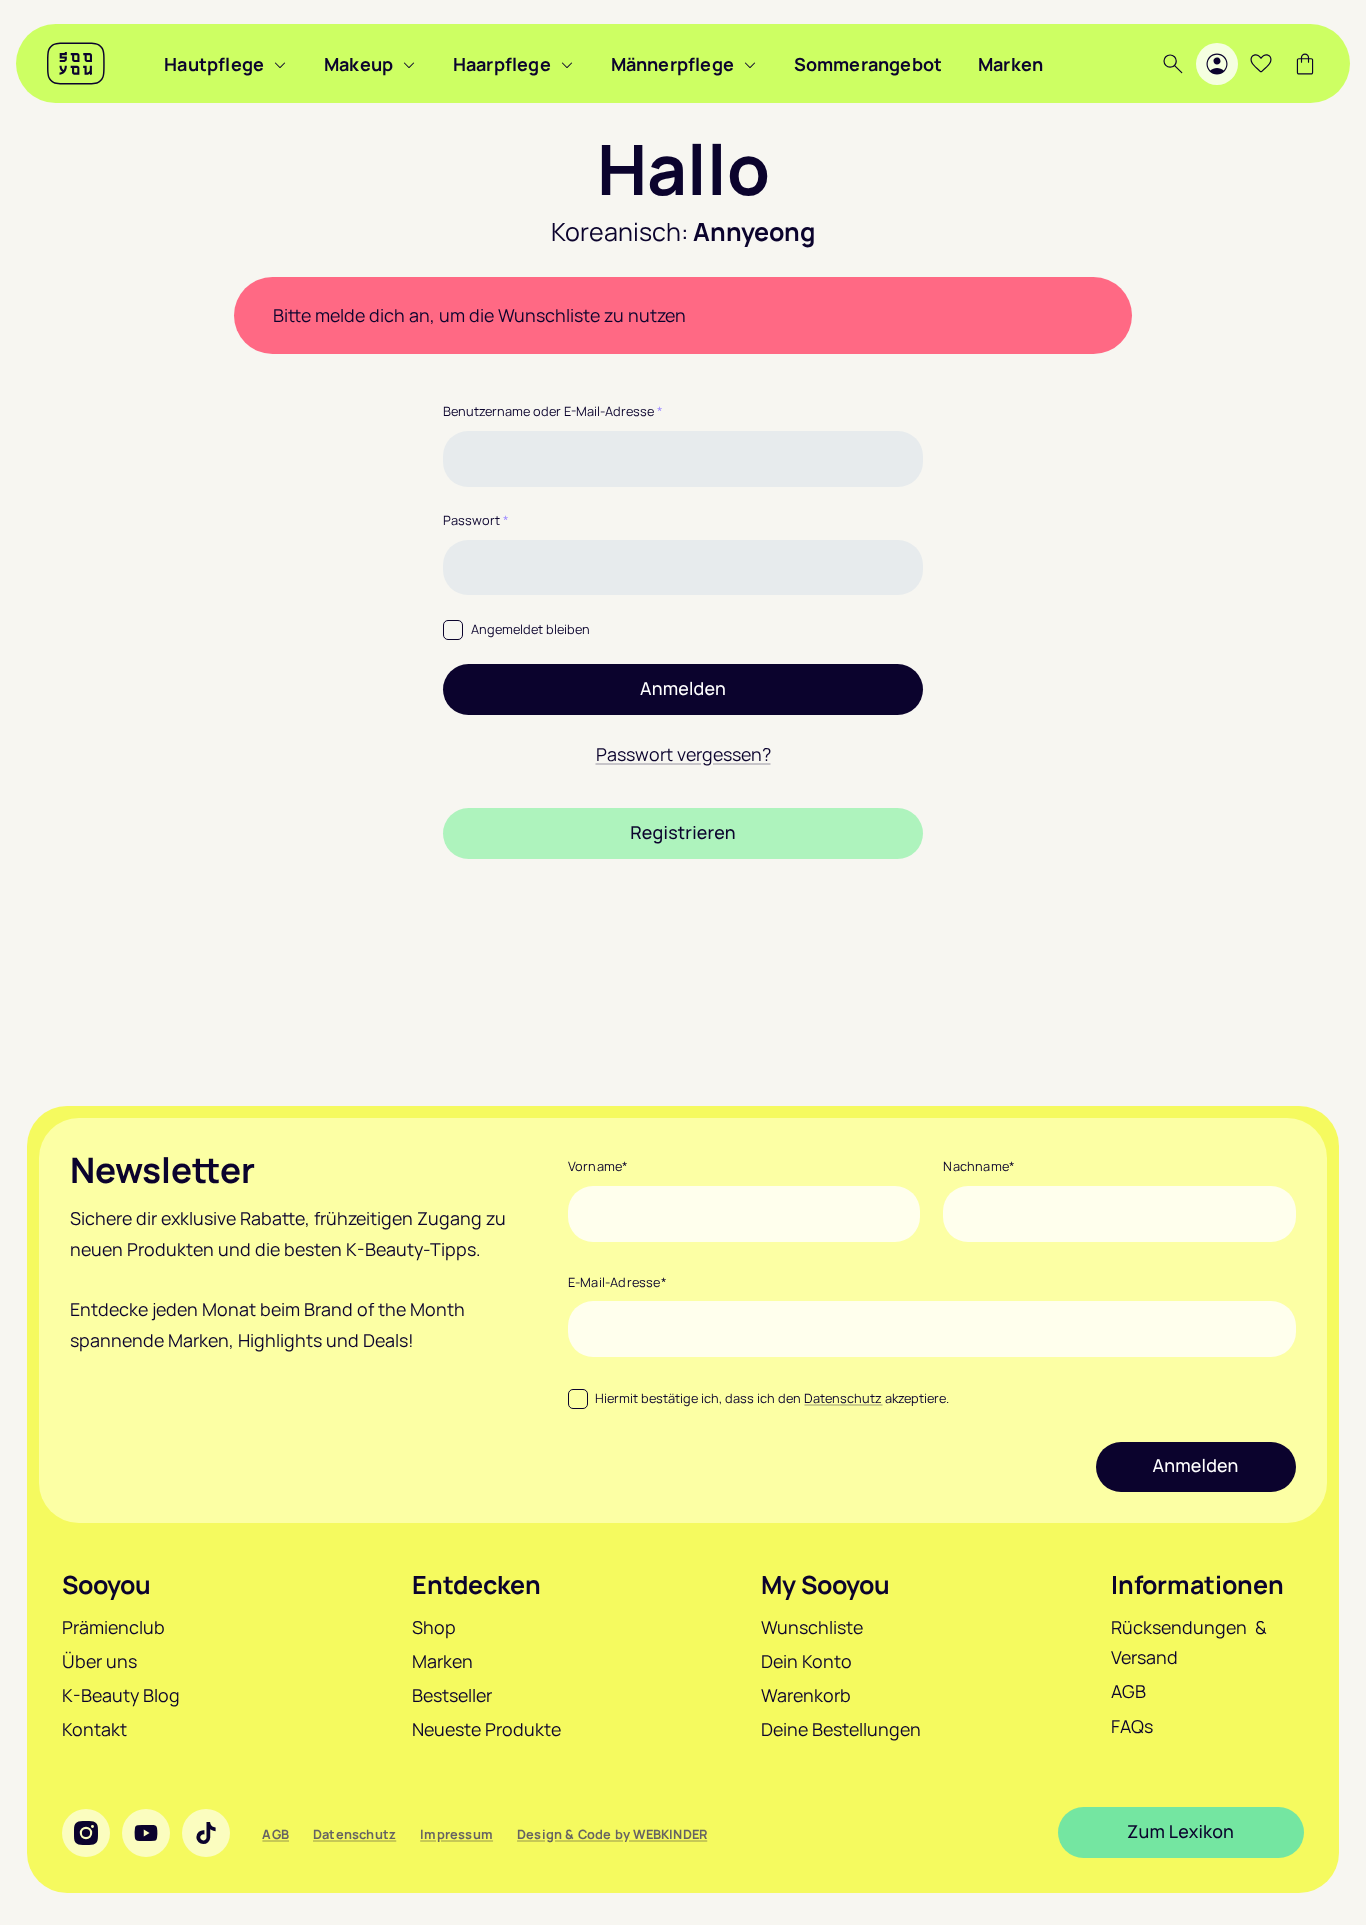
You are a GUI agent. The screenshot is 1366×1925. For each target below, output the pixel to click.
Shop (434, 1627)
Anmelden (683, 689)
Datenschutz (843, 1398)
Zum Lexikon (1180, 1832)
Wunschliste (812, 1627)
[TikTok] (206, 1833)
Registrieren (683, 833)
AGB (1128, 1691)
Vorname (598, 1166)
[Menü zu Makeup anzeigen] (409, 63)
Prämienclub (113, 1627)
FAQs (1132, 1726)
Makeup (358, 64)
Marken (1010, 64)
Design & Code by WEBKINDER (612, 1834)
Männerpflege (672, 64)
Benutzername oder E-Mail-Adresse (553, 411)
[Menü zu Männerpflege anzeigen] (750, 63)
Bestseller (452, 1695)
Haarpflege (502, 64)
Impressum (456, 1834)
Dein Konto (806, 1661)
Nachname (979, 1166)
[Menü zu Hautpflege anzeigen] (280, 63)
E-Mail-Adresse (617, 1282)
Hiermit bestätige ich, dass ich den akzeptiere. (772, 1398)
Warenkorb (806, 1695)
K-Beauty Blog (121, 1695)
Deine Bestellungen (841, 1729)
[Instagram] (86, 1833)
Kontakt (94, 1729)
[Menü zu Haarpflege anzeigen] (567, 63)
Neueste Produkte (486, 1729)
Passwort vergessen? (683, 754)
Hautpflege (214, 64)
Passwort (476, 520)
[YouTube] (146, 1833)
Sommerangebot (868, 64)
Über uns (99, 1661)
